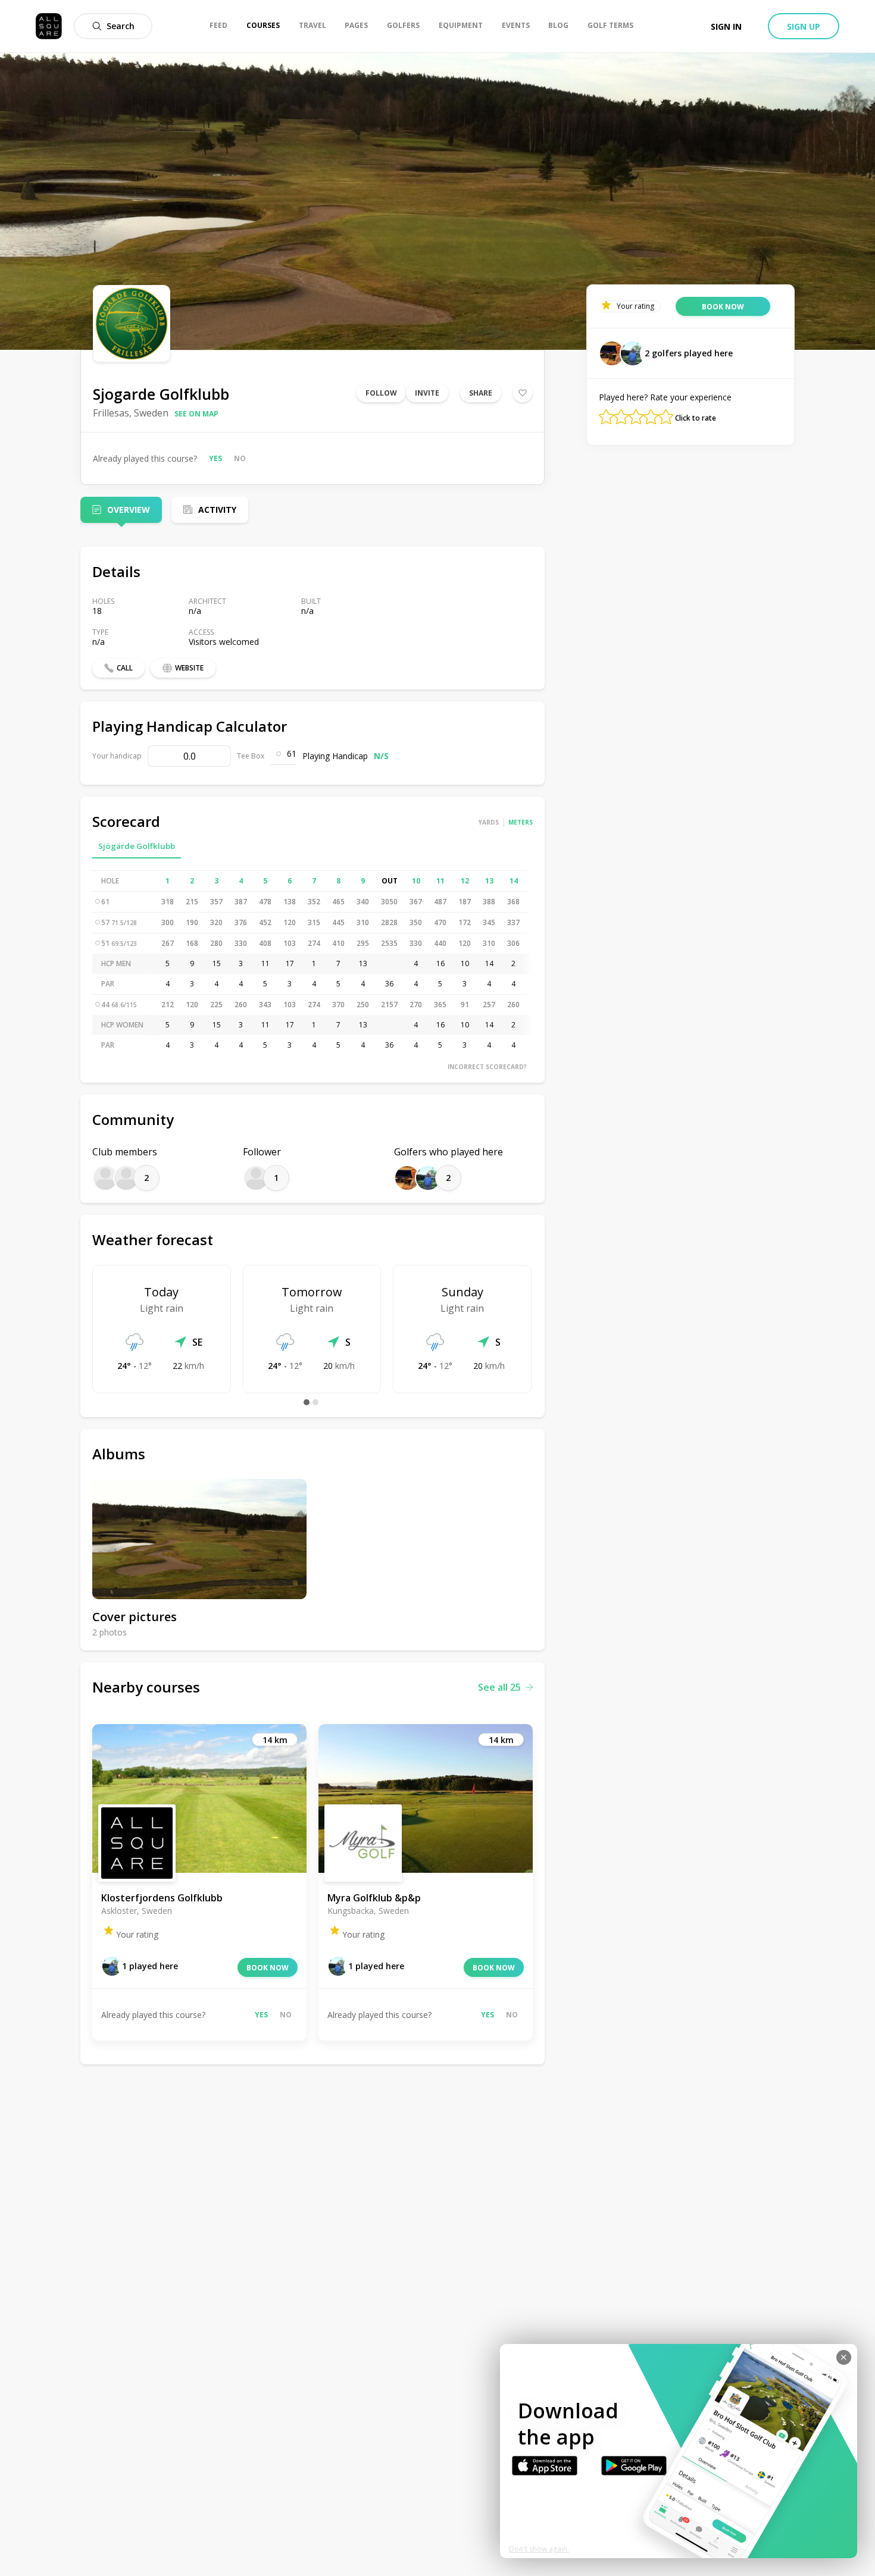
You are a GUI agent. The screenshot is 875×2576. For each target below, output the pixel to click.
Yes (215, 458)
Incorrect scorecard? (487, 1067)
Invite (427, 393)
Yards (489, 822)
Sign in (726, 26)
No (240, 458)
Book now (268, 1968)
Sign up (804, 26)
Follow (381, 393)
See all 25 (499, 1687)
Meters (521, 822)
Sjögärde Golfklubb (137, 846)
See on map (196, 414)
